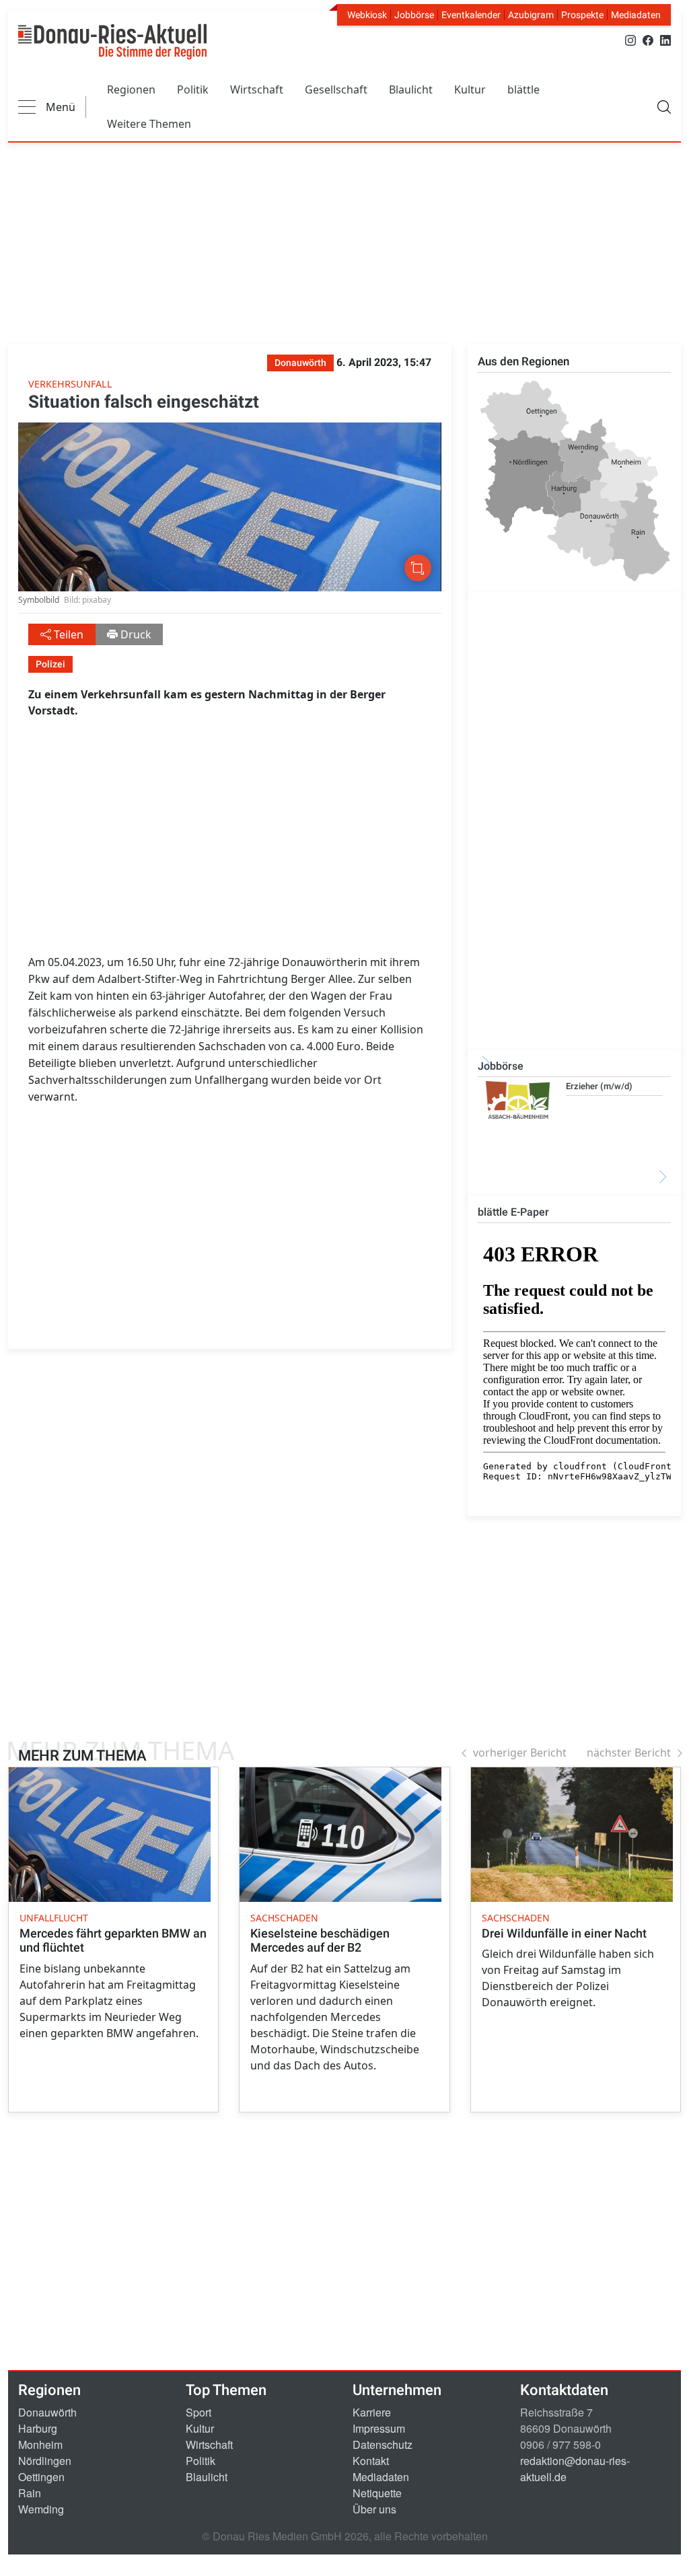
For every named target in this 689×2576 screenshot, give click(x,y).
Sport (198, 2412)
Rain (30, 2493)
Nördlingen (45, 2461)
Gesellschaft (336, 89)
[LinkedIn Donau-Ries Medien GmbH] (665, 39)
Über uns (374, 2509)
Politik (193, 89)
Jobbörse (414, 15)
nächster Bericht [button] (629, 1753)
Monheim (40, 2444)
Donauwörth (47, 2412)
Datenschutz (383, 2444)
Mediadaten (636, 15)
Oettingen (41, 2477)
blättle (523, 89)
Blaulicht (411, 89)
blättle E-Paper (513, 1212)
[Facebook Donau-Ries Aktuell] (648, 39)
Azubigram (531, 15)
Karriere (372, 2412)
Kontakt (371, 2461)
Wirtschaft (257, 89)
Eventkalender (471, 15)
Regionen (131, 89)
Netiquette (377, 2493)
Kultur (470, 89)
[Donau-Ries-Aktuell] (112, 42)
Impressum (379, 2428)
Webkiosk (367, 15)
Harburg (38, 2428)
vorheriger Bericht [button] (520, 1753)
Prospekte (582, 15)
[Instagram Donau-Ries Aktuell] (630, 39)
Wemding (41, 2509)
